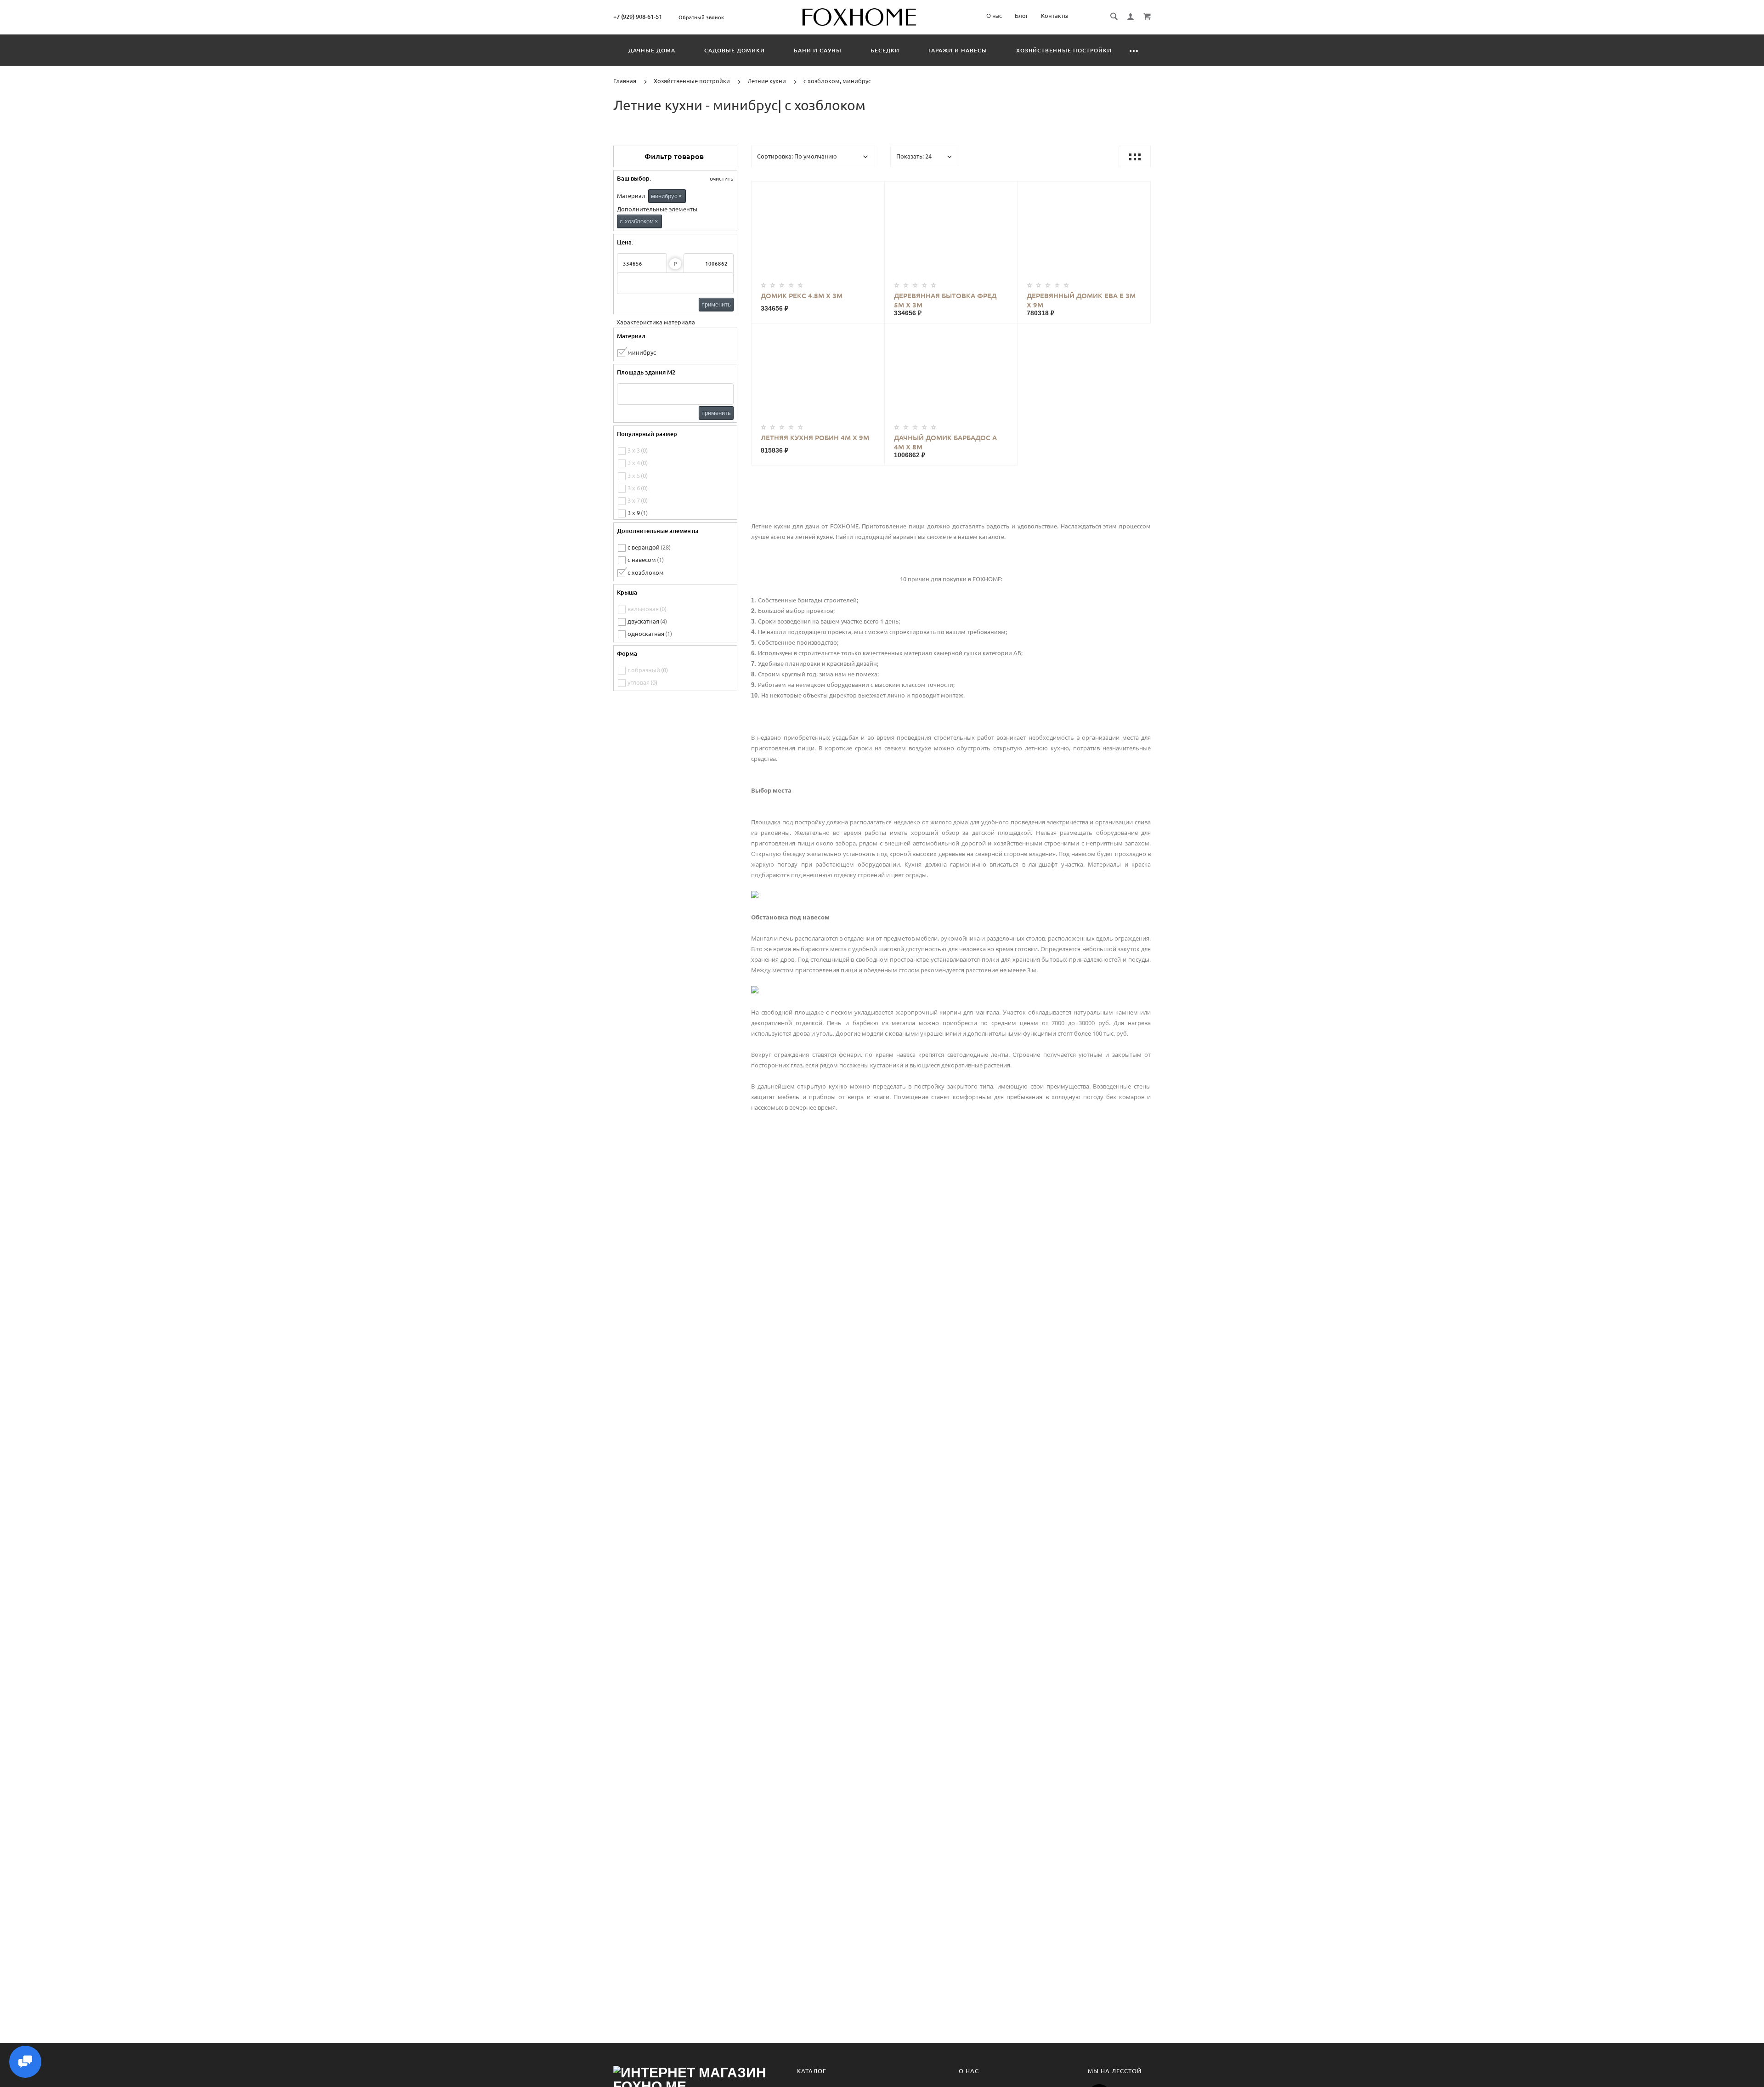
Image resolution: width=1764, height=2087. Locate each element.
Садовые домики (735, 50)
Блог (1021, 16)
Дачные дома (652, 50)
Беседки (885, 50)
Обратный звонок (701, 17)
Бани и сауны (818, 50)
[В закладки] (874, 190)
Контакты (1055, 16)
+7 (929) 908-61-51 (638, 17)
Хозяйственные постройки (1064, 50)
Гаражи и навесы (958, 50)
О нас (994, 16)
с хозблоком (639, 221)
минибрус (667, 196)
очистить (721, 179)
